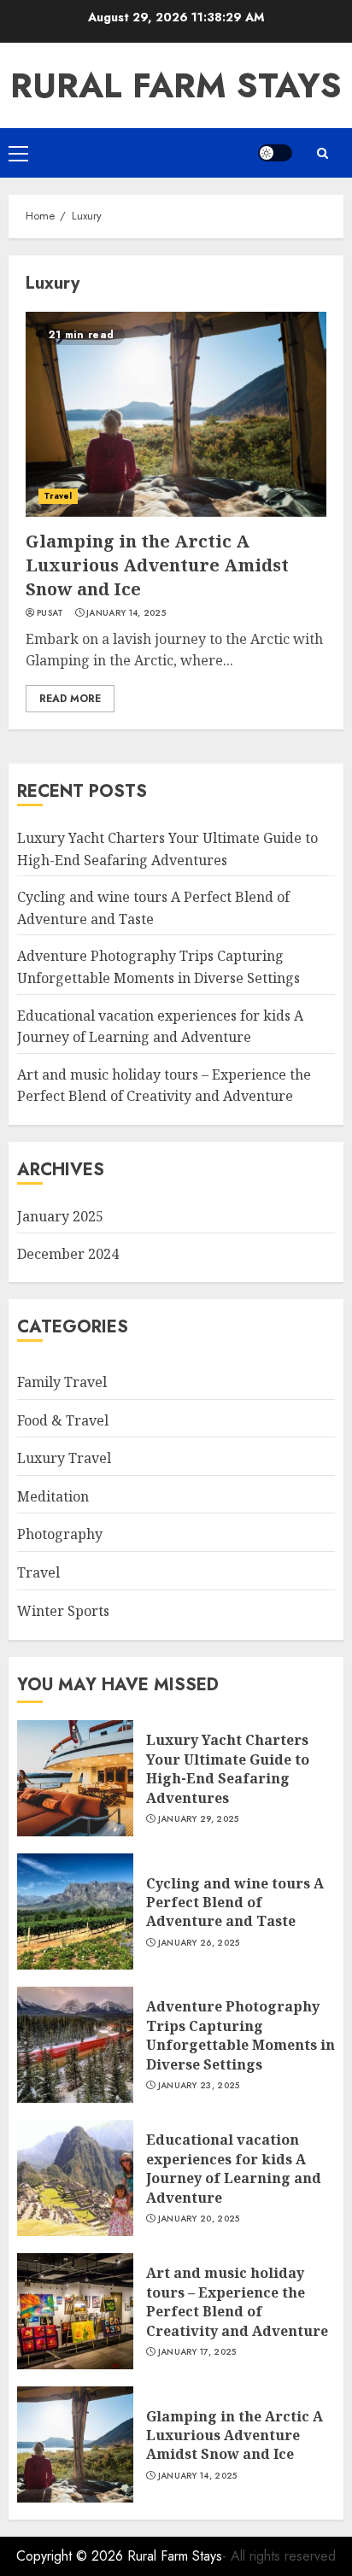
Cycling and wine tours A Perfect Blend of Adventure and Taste (235, 1903)
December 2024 (68, 1254)
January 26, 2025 (199, 1943)
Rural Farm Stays (176, 85)
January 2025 (60, 1216)
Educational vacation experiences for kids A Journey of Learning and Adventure (234, 2168)
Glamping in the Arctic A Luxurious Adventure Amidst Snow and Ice (157, 565)
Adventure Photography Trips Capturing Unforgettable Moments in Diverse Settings (241, 2035)
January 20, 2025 (199, 2219)
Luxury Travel (64, 1458)
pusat (50, 613)
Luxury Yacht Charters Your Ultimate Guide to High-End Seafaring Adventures (228, 1768)
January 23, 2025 (199, 2086)
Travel (58, 496)
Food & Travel (63, 1420)
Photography (60, 1534)
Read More (70, 699)
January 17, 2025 (197, 2352)
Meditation (53, 1496)
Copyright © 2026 (72, 2556)
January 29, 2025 (199, 1819)
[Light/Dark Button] (275, 153)
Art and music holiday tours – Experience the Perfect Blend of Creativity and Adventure (164, 1086)
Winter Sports (63, 1611)
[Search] (322, 153)
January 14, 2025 (126, 613)
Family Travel (62, 1382)
